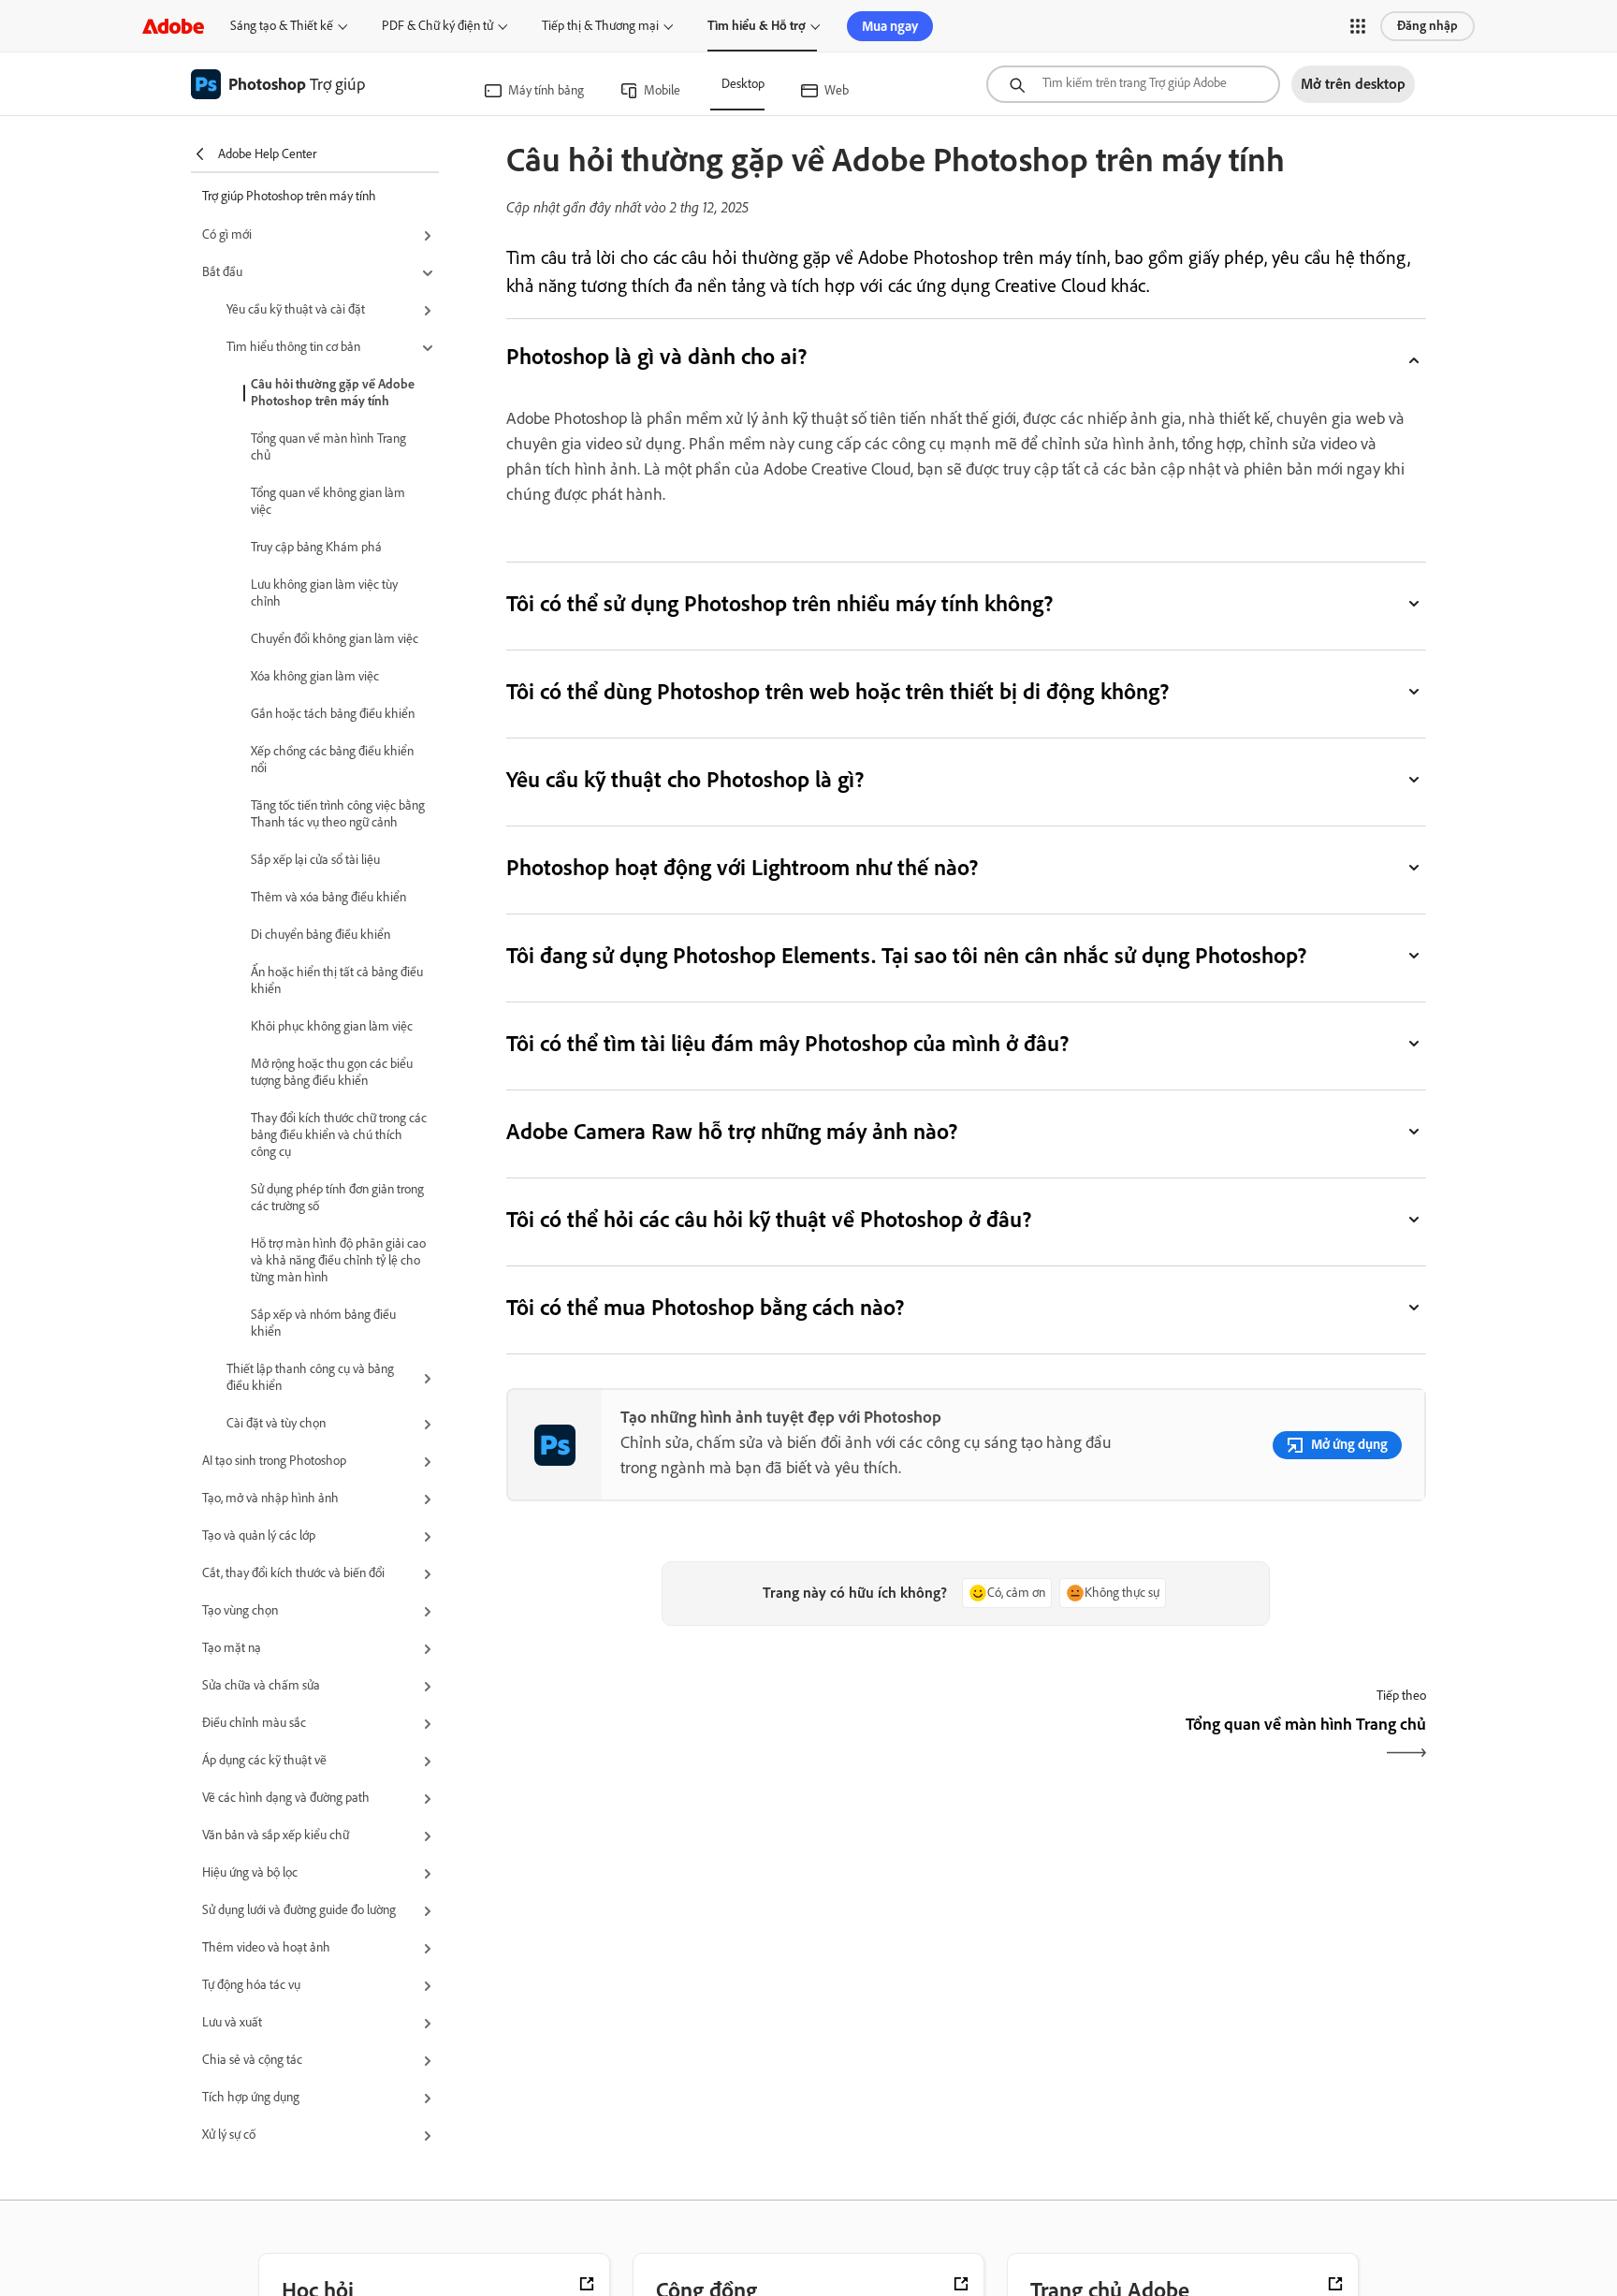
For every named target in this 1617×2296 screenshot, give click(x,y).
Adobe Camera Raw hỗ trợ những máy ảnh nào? (732, 1131)
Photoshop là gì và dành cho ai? (656, 356)
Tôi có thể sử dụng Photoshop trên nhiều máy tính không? (780, 603)
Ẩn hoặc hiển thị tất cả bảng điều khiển (337, 980)
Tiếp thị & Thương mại (600, 26)
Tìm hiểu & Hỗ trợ (757, 26)
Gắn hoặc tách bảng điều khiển (333, 714)
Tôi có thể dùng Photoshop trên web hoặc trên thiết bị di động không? (838, 691)
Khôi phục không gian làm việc (332, 1026)
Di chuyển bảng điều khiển (320, 935)
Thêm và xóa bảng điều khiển (328, 897)
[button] (1358, 26)
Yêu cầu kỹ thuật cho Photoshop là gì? (685, 779)
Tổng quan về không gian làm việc (328, 501)
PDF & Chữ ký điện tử (437, 26)
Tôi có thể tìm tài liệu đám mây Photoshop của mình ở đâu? (788, 1043)
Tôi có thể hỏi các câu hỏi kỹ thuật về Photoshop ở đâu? (769, 1219)
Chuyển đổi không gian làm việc (335, 639)
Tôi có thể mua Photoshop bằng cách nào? (706, 1307)
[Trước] (734, 1740)
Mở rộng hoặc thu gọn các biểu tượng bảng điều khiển (332, 1072)
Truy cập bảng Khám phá (316, 547)
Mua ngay (890, 26)
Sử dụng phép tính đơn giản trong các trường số (337, 1198)
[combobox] (1133, 84)
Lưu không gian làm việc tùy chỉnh (324, 593)
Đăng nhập (1428, 26)
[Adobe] (173, 26)
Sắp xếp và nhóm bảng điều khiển (323, 1323)
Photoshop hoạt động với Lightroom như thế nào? (743, 867)
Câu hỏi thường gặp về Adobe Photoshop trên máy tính (333, 393)
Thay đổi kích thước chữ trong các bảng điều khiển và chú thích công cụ (339, 1135)
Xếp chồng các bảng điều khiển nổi (332, 760)
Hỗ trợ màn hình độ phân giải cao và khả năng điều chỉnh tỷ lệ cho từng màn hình (338, 1260)
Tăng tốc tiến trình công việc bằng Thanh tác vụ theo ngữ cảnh (338, 814)
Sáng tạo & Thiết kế (282, 26)
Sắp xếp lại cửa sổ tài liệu (315, 860)
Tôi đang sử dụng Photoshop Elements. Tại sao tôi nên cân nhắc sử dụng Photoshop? (906, 955)
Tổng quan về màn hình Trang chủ (328, 447)
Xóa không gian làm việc (315, 676)
